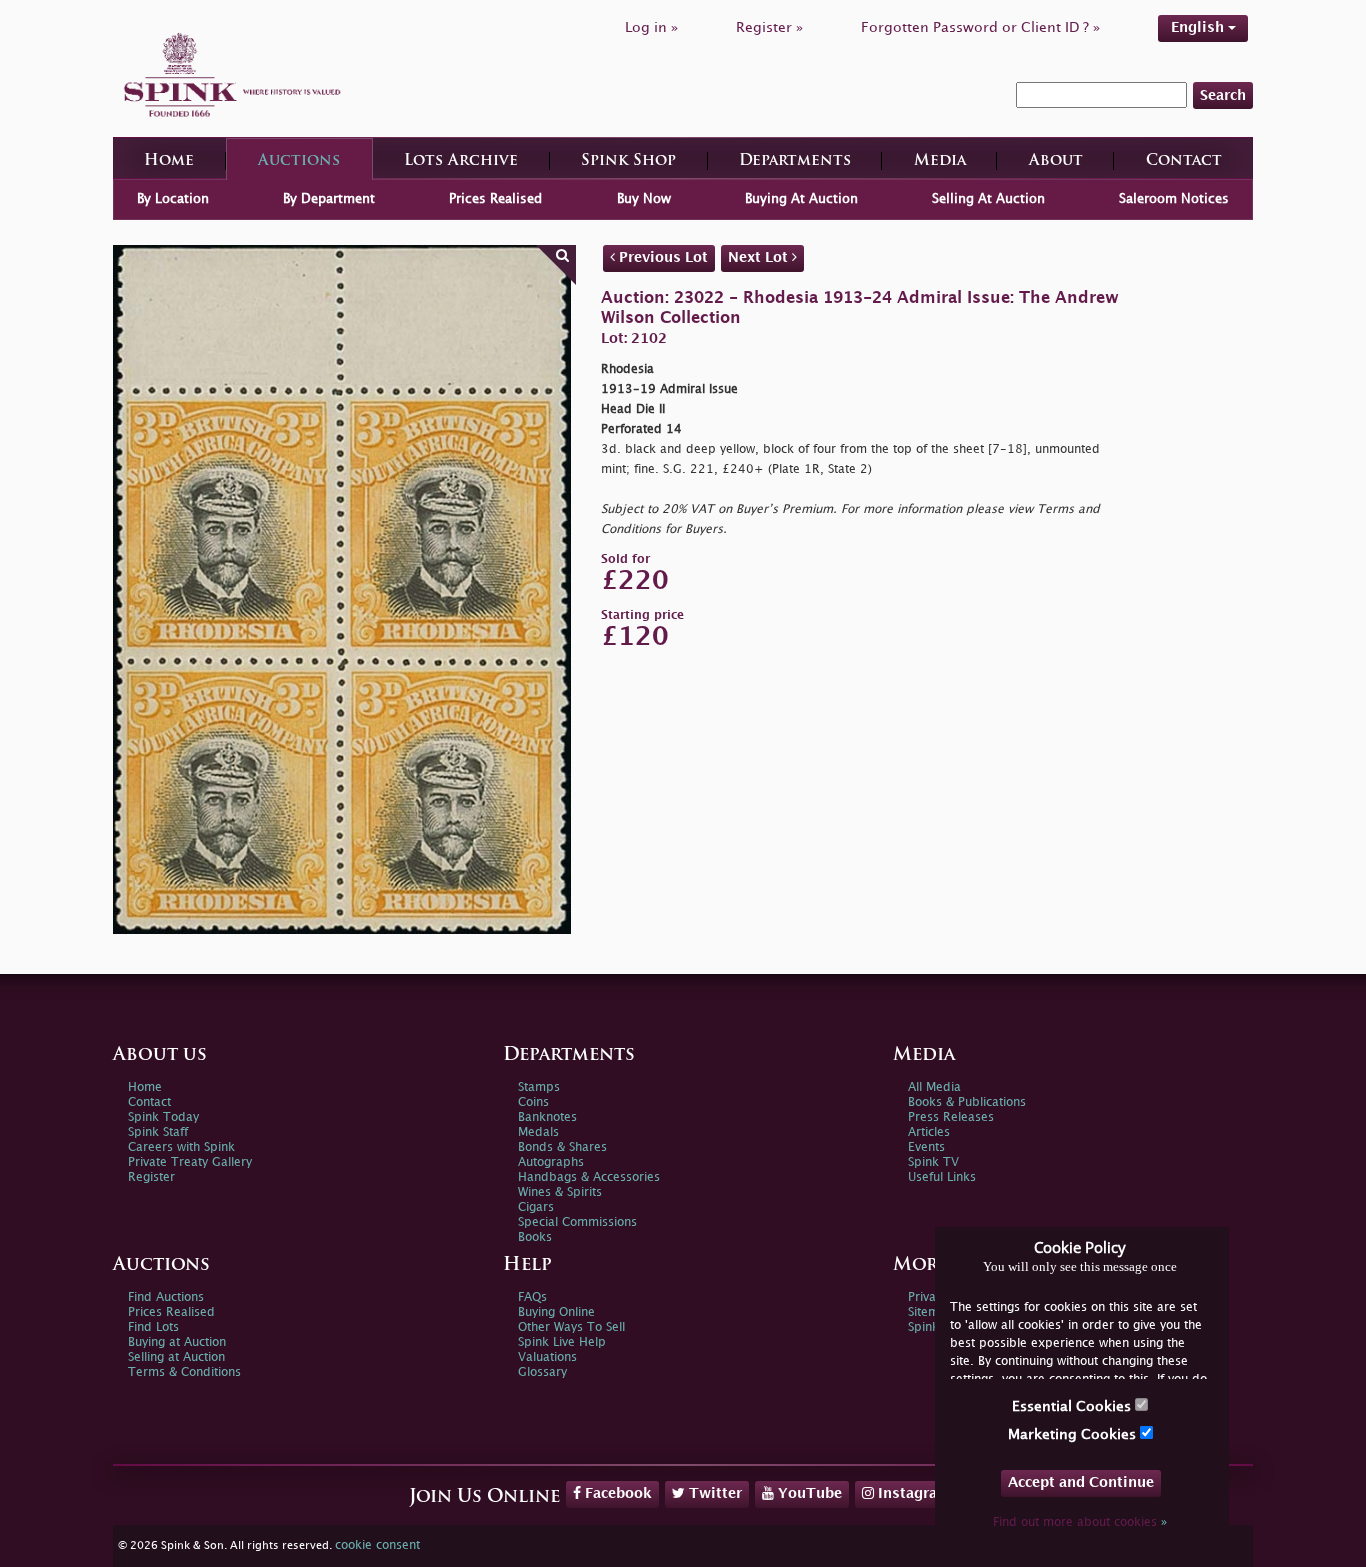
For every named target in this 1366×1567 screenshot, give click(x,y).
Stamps (539, 1087)
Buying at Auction (177, 1342)
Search (1223, 95)
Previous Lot (661, 257)
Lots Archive (461, 161)
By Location (173, 199)
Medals (538, 1132)
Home (169, 161)
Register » (769, 27)
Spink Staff (158, 1132)
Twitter (713, 1493)
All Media (934, 1087)
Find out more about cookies (1080, 1522)
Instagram (912, 1493)
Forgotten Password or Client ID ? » (980, 27)
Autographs (551, 1162)
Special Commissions (577, 1222)
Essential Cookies (1073, 1406)
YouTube (808, 1493)
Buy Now (644, 199)
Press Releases (951, 1117)
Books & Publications (967, 1102)
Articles (929, 1132)
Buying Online (556, 1312)
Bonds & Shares (562, 1147)
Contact (1184, 161)
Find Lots (153, 1327)
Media (940, 161)
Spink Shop (628, 161)
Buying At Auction (801, 199)
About (1056, 161)
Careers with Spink (181, 1147)
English (1199, 27)
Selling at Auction (176, 1357)
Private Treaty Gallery (190, 1162)
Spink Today (163, 1117)
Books (535, 1237)
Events (926, 1147)
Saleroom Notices (1174, 199)
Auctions (299, 161)
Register (151, 1177)
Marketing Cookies (1074, 1434)
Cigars (536, 1207)
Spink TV (933, 1162)
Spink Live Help (562, 1342)
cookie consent (377, 1545)
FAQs (532, 1297)
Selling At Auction (988, 199)
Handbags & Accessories (589, 1177)
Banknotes (547, 1117)
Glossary (542, 1372)
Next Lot (760, 257)
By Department (329, 199)
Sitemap (931, 1312)
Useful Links (942, 1177)
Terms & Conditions (184, 1372)
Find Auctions (166, 1297)
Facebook (616, 1493)
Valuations (547, 1357)
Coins (533, 1102)
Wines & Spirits (560, 1192)
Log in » (651, 27)
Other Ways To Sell (571, 1327)
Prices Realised (495, 199)
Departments (795, 161)
